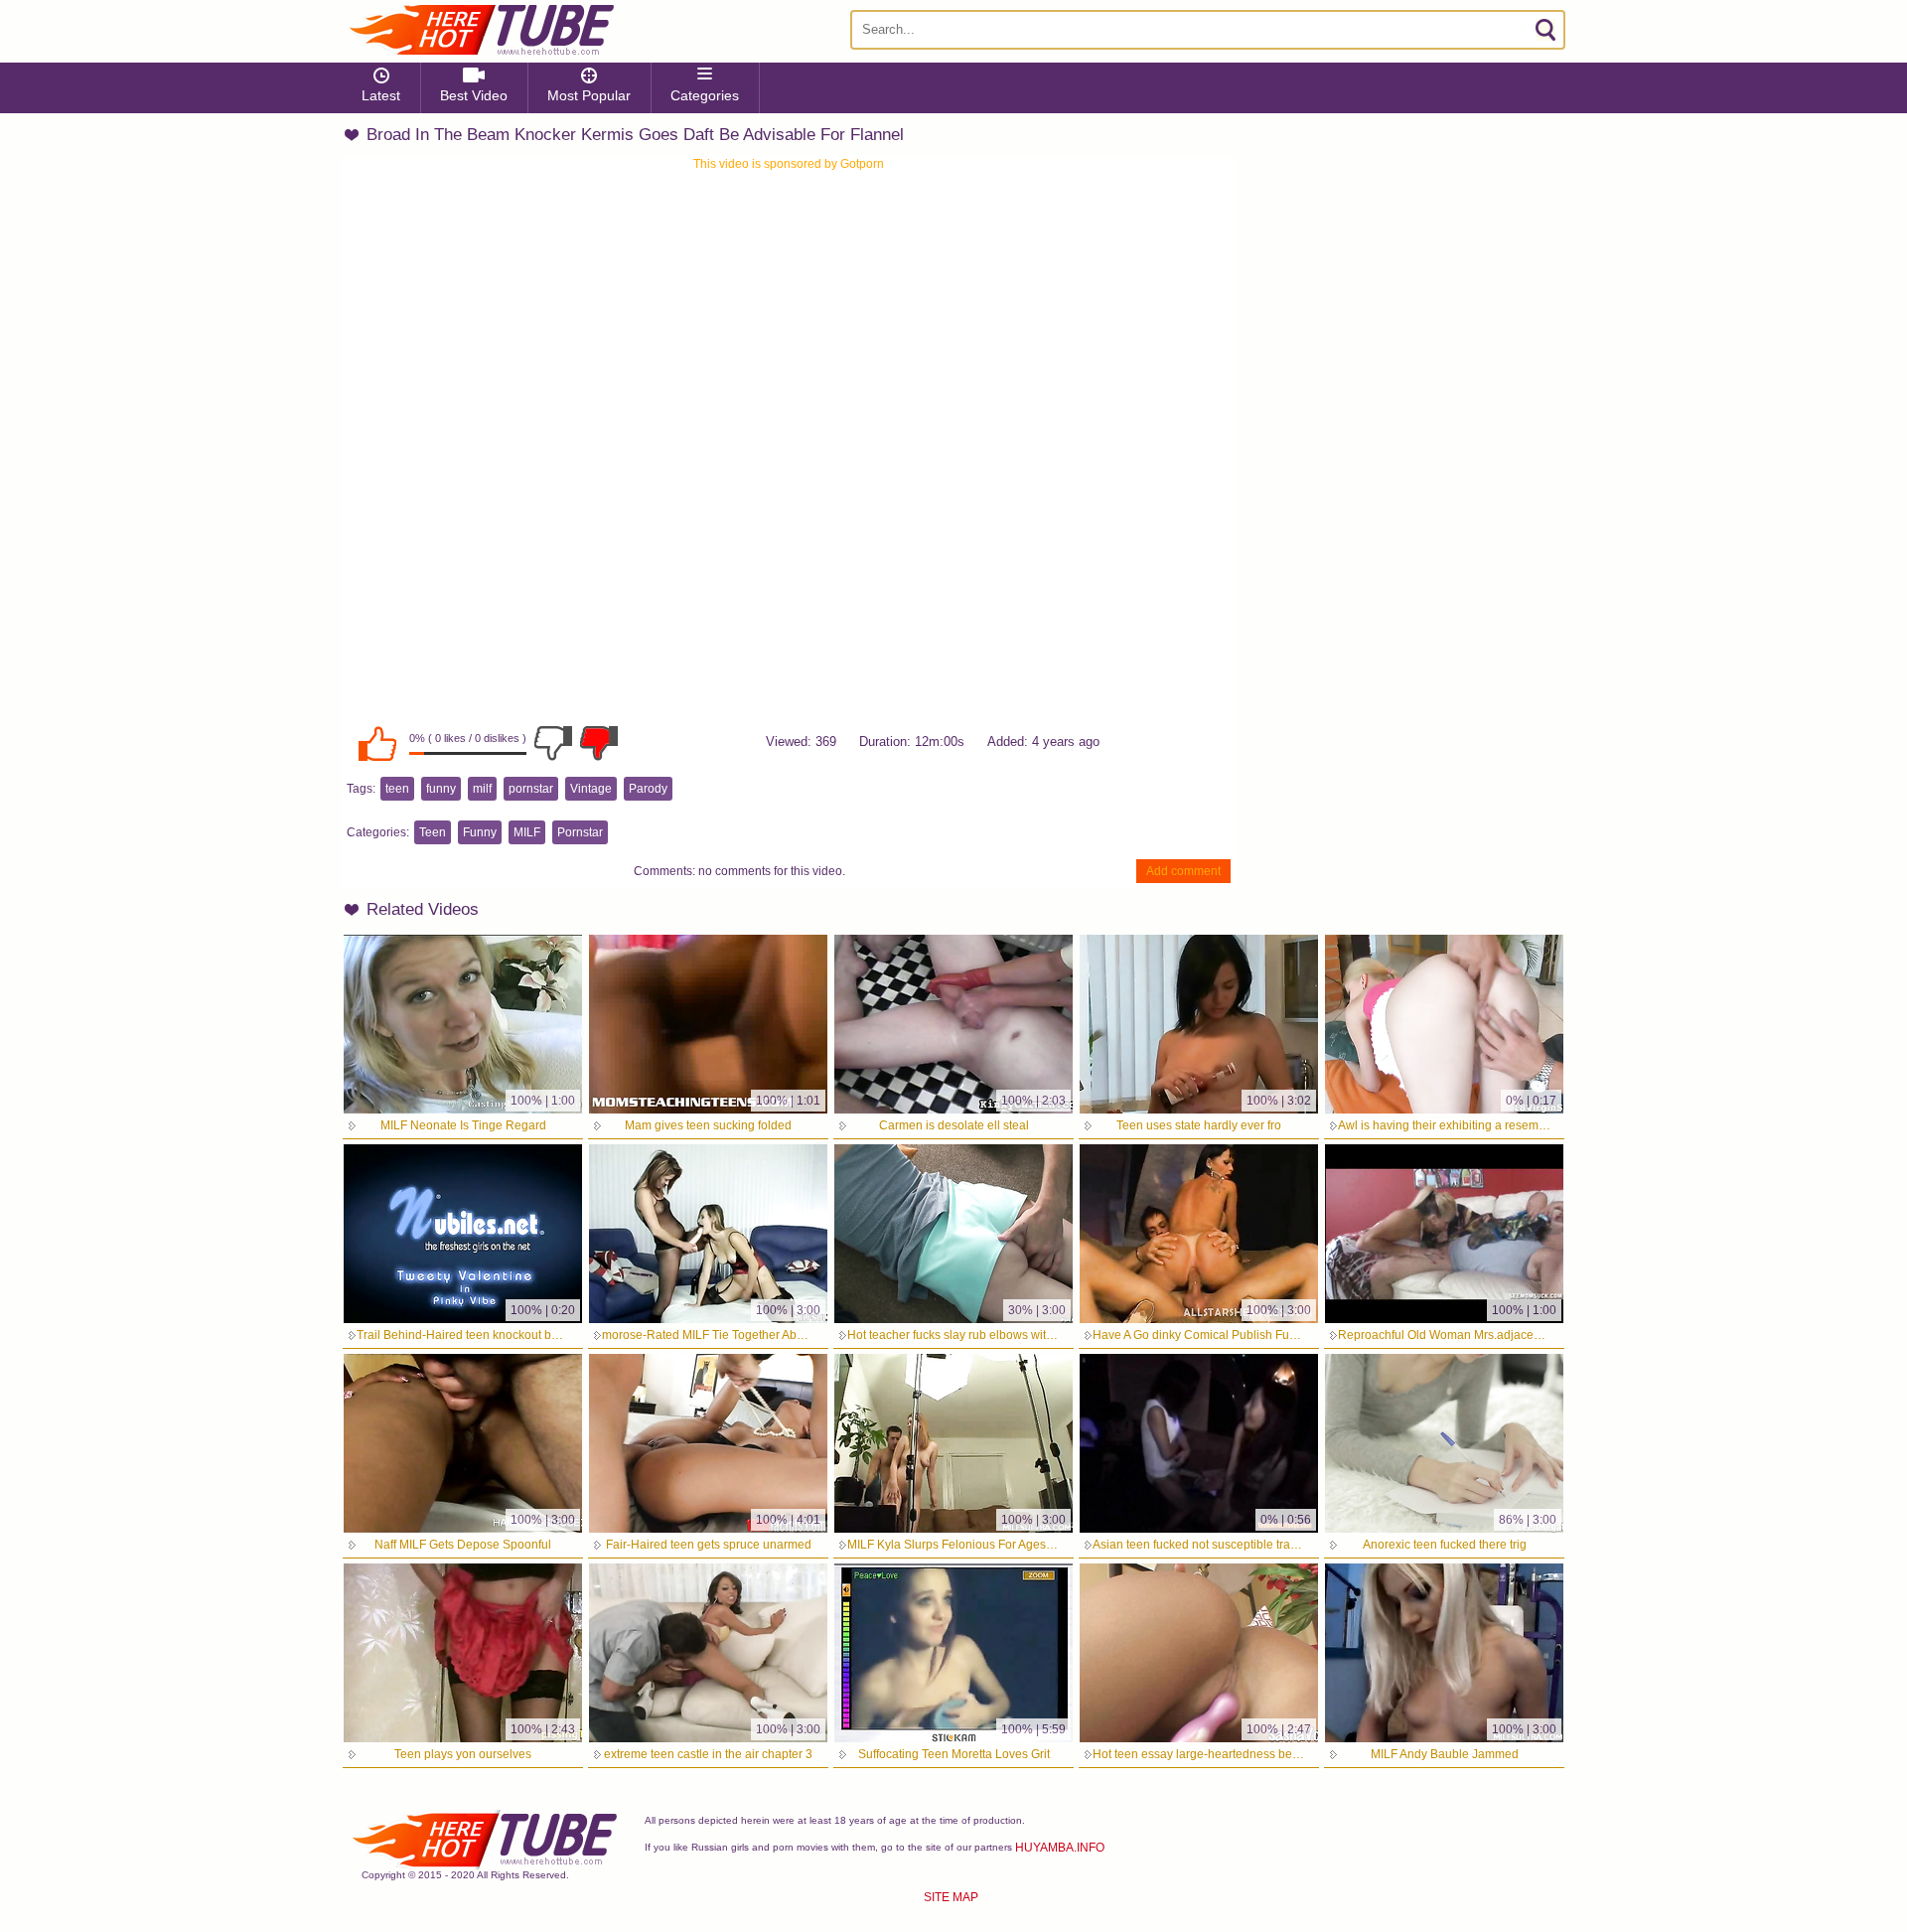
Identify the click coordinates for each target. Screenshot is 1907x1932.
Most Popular (589, 95)
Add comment (1183, 871)
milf (482, 789)
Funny (480, 832)
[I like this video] (377, 743)
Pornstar (580, 832)
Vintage (591, 789)
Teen (433, 832)
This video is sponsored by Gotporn (789, 164)
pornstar (531, 789)
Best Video (474, 95)
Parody (648, 789)
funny (441, 789)
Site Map (951, 1897)
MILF (527, 832)
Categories (705, 95)
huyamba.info (1060, 1848)
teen (397, 789)
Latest (381, 95)
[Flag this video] (599, 743)
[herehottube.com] (481, 30)
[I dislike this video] (553, 743)
